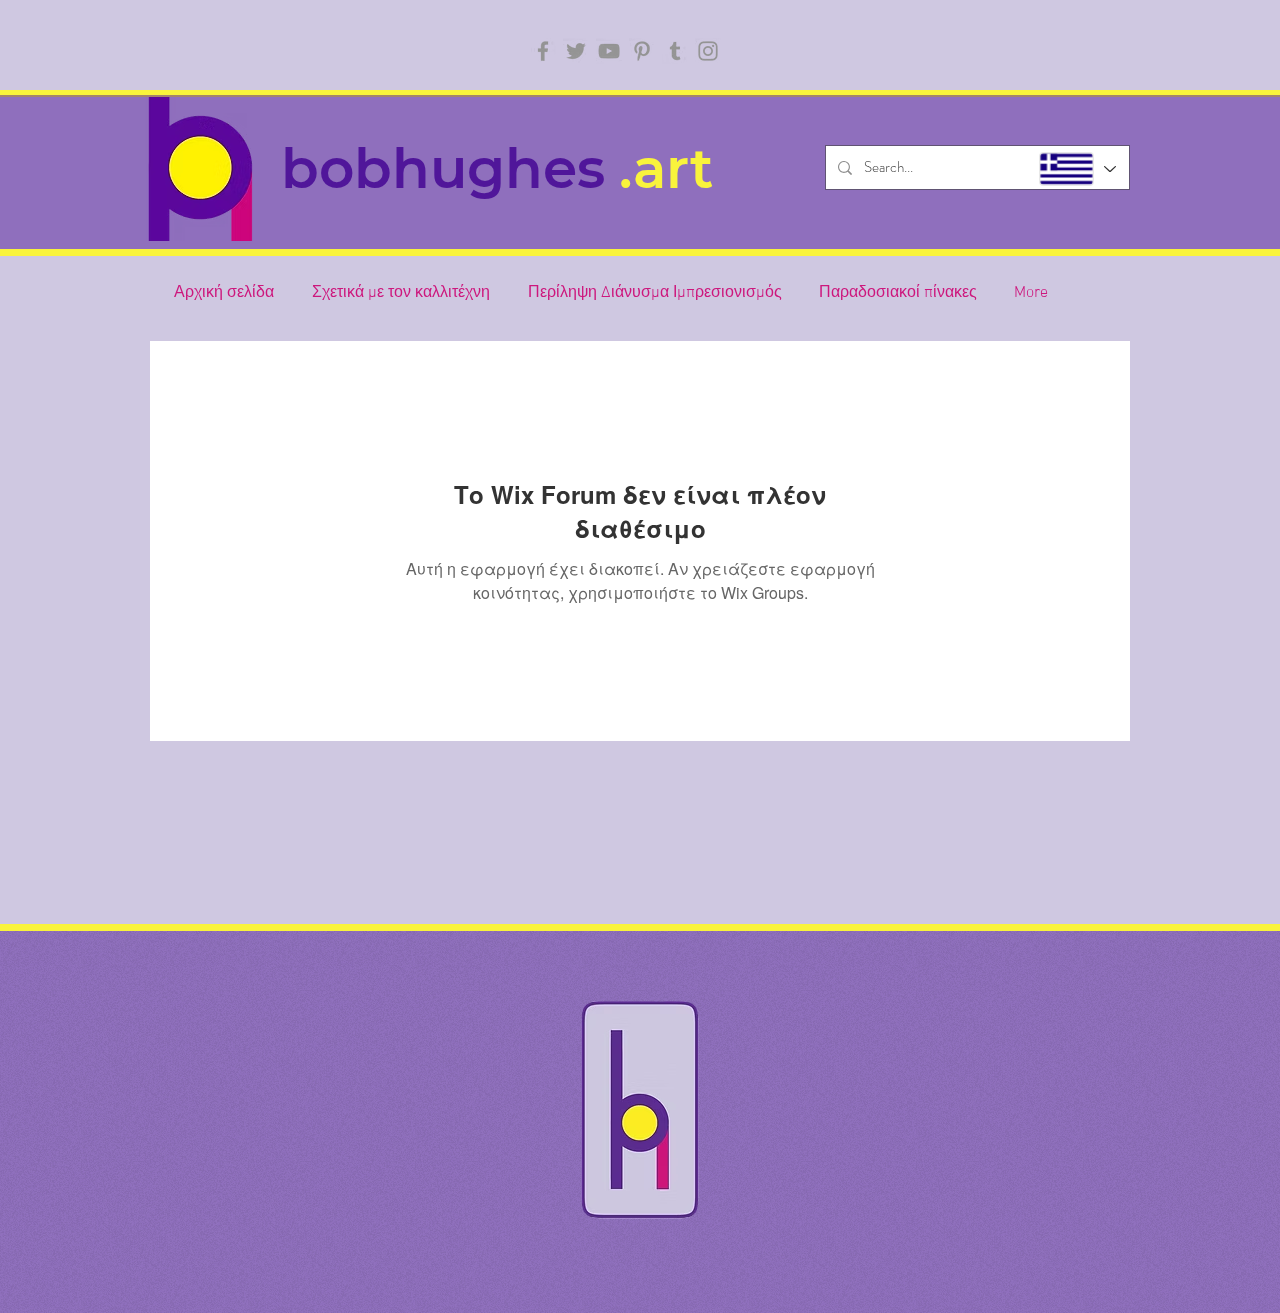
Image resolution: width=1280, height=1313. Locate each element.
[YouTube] (609, 51)
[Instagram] (708, 51)
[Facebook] (543, 51)
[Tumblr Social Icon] (675, 51)
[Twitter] (576, 51)
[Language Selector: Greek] (1076, 169)
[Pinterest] (642, 51)
